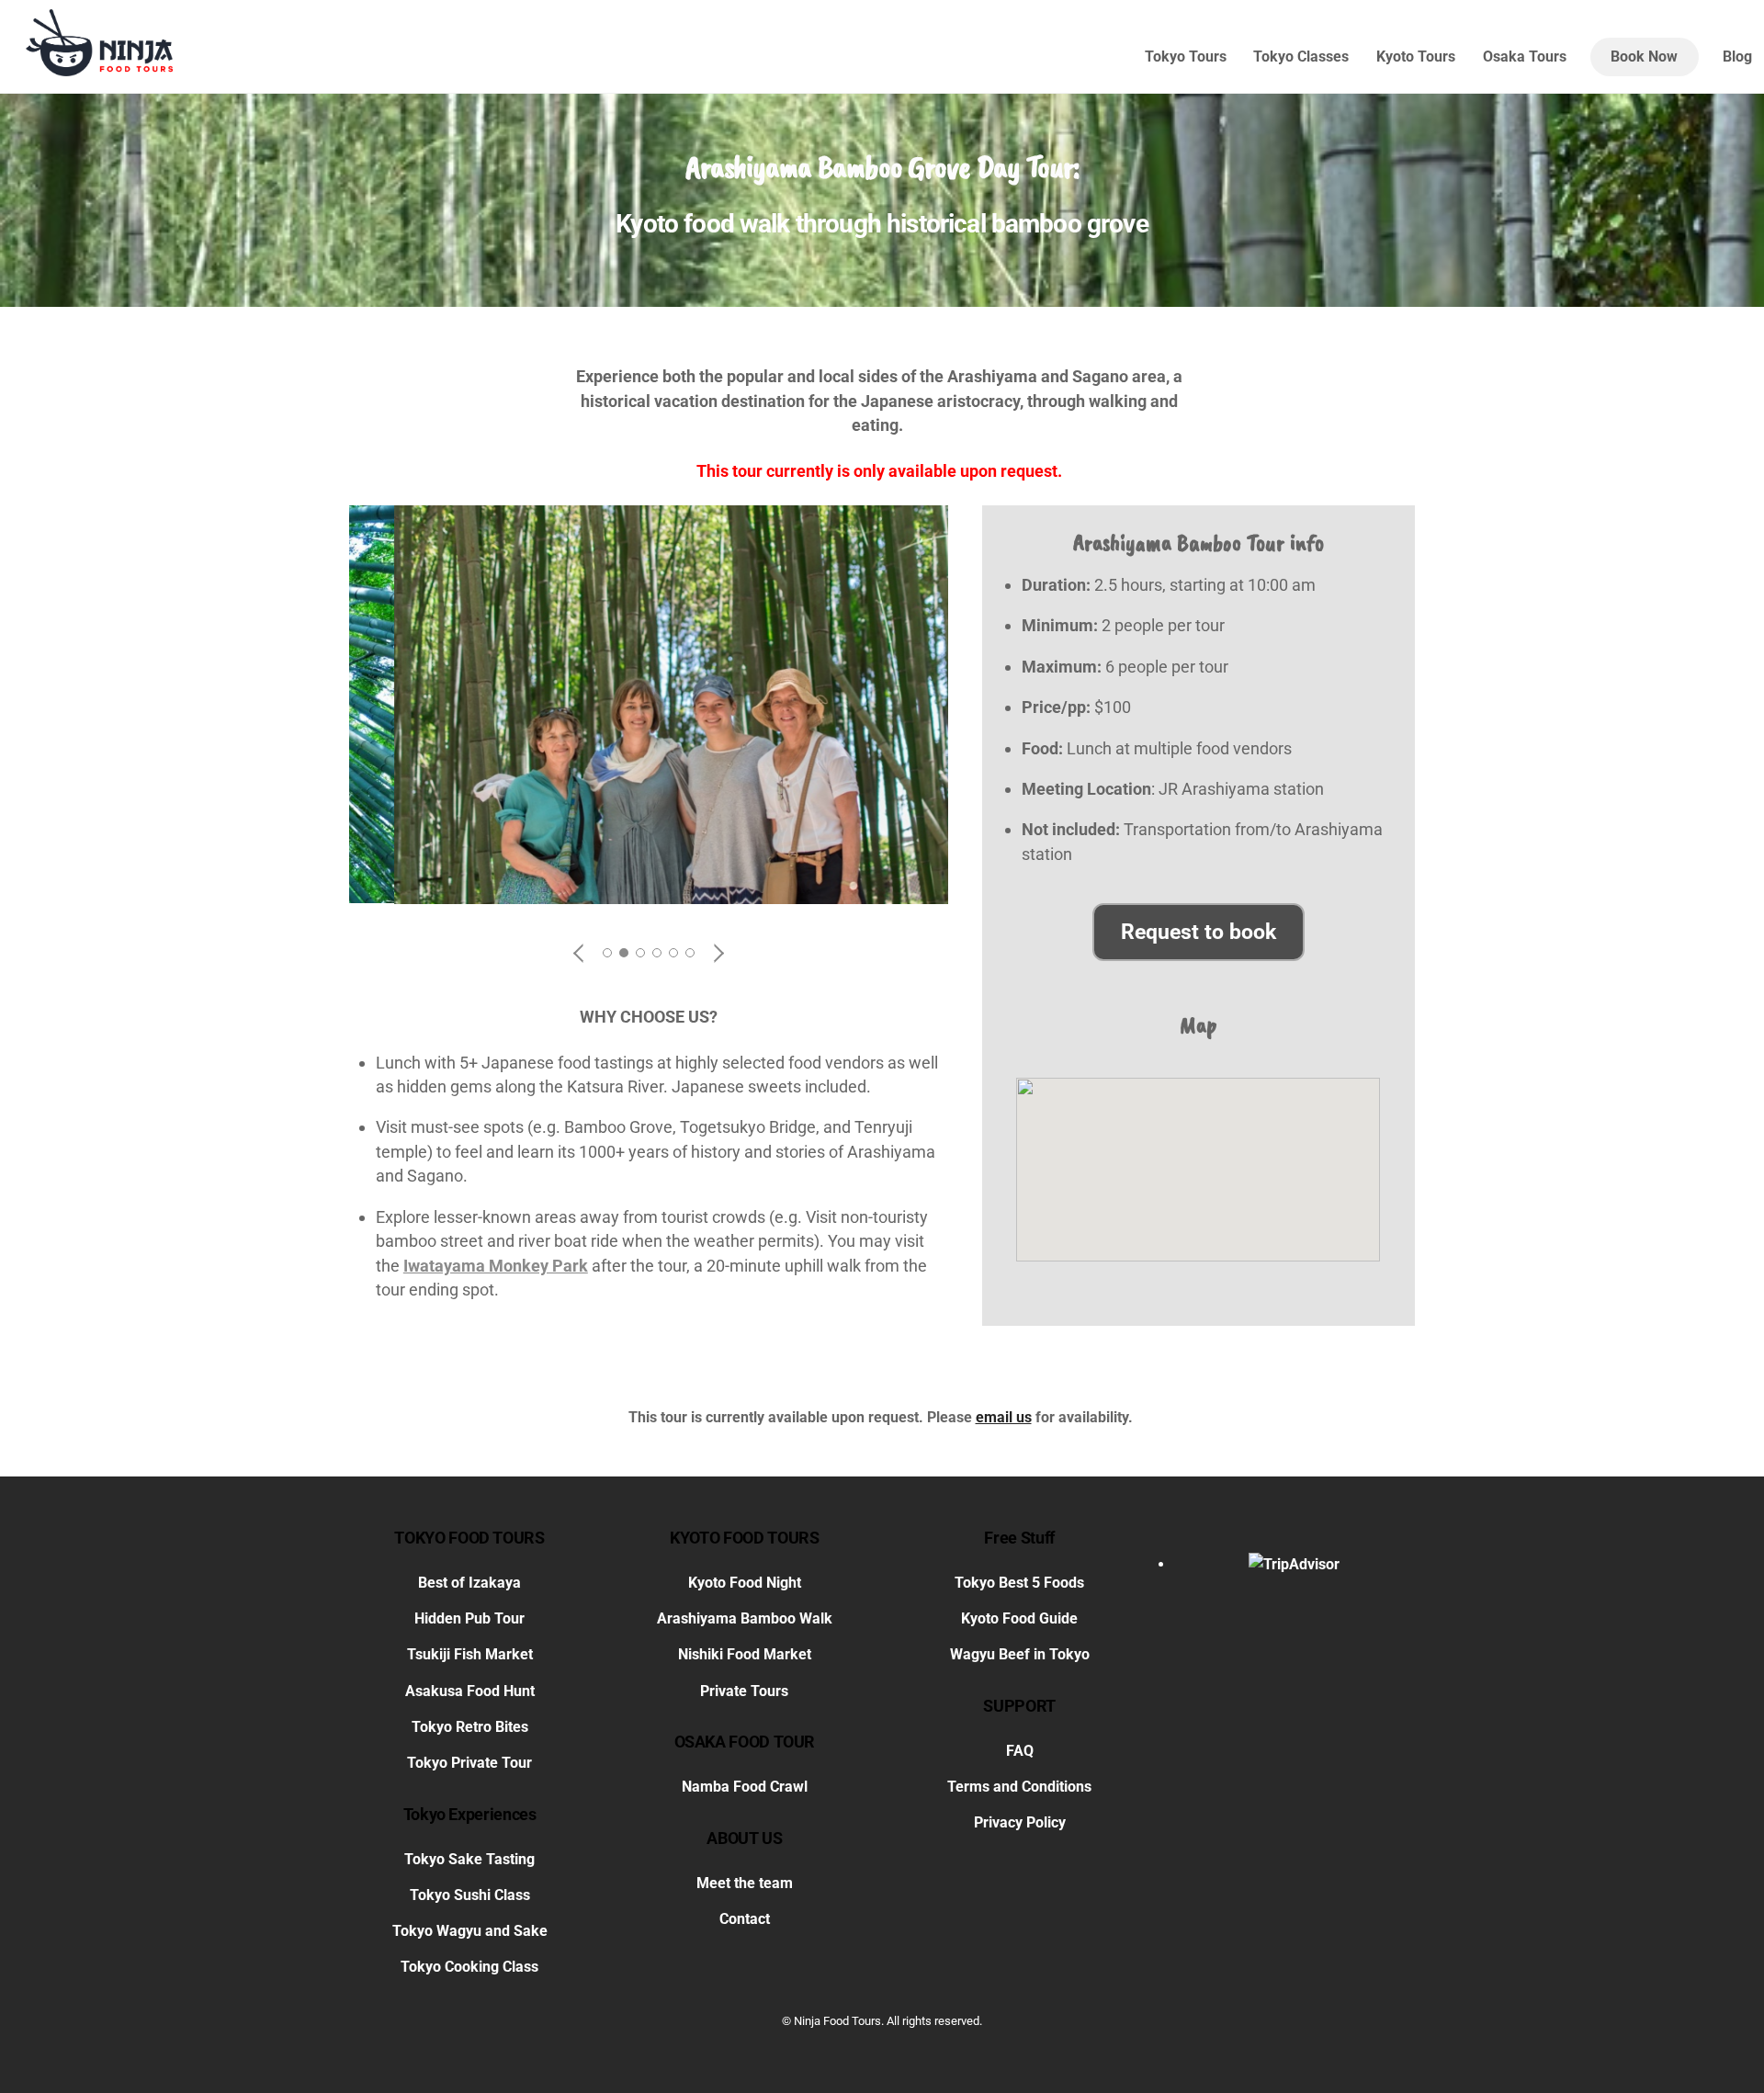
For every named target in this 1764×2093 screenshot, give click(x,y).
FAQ (1020, 1751)
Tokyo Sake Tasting (469, 1859)
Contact (745, 1919)
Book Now (1644, 57)
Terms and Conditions (1019, 1787)
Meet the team (745, 1883)
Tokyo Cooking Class (469, 1967)
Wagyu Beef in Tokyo (1020, 1655)
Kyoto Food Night (745, 1583)
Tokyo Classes (1301, 57)
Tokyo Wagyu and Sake (470, 1931)
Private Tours (744, 1691)
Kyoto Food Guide (1019, 1618)
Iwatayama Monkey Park (496, 1266)
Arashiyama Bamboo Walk (745, 1618)
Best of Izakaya (469, 1583)
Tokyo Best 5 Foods (1019, 1583)
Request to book (1199, 932)
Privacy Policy (1020, 1823)
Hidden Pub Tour (469, 1618)
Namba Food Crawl (745, 1787)
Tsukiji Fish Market (470, 1655)
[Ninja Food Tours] (99, 68)
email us (1004, 1417)
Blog (1737, 57)
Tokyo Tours (1186, 57)
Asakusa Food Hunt (470, 1691)
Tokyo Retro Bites (470, 1727)
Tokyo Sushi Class (470, 1895)
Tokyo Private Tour (469, 1763)
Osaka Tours (1525, 57)
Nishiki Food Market (745, 1655)
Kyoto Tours (1416, 57)
